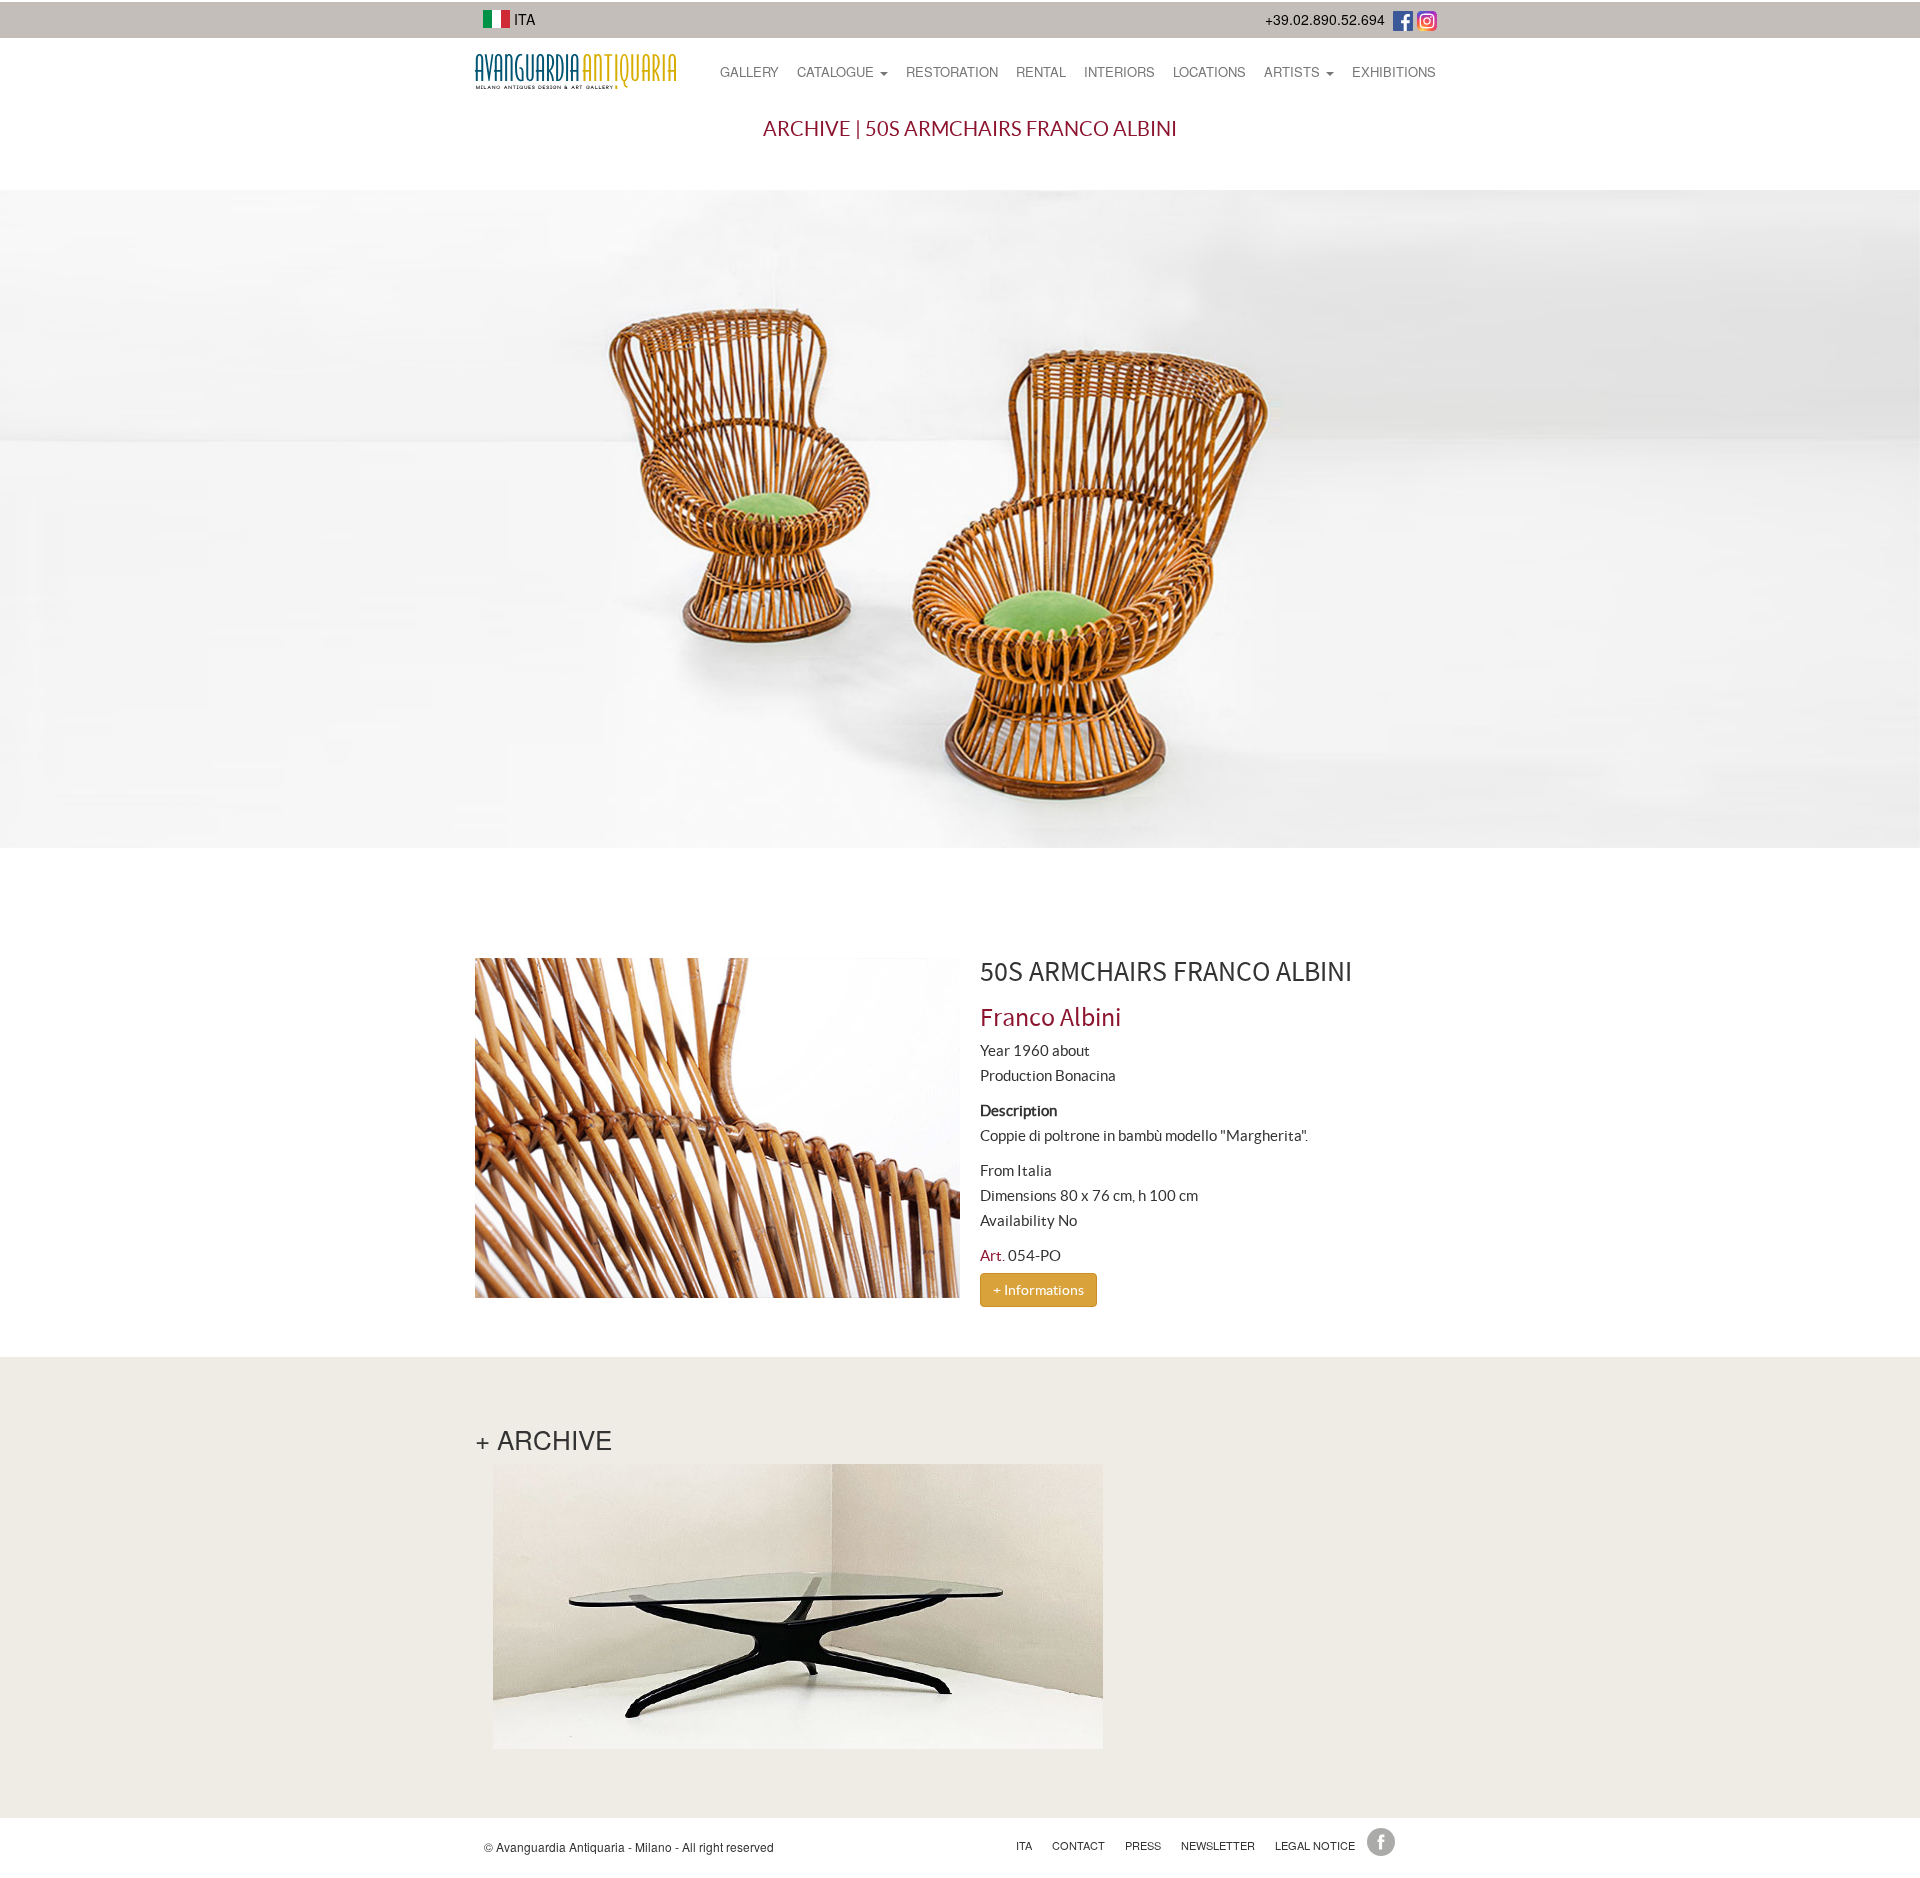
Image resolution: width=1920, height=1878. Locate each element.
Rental (1041, 71)
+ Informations (1038, 1290)
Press (1143, 1845)
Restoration (952, 71)
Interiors (1119, 71)
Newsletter (1218, 1845)
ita (1024, 1845)
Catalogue (837, 71)
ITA (522, 19)
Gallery (749, 71)
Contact (1078, 1845)
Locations (1209, 71)
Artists (1294, 71)
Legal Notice (1315, 1845)
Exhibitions (1394, 71)
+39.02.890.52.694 (1325, 19)
